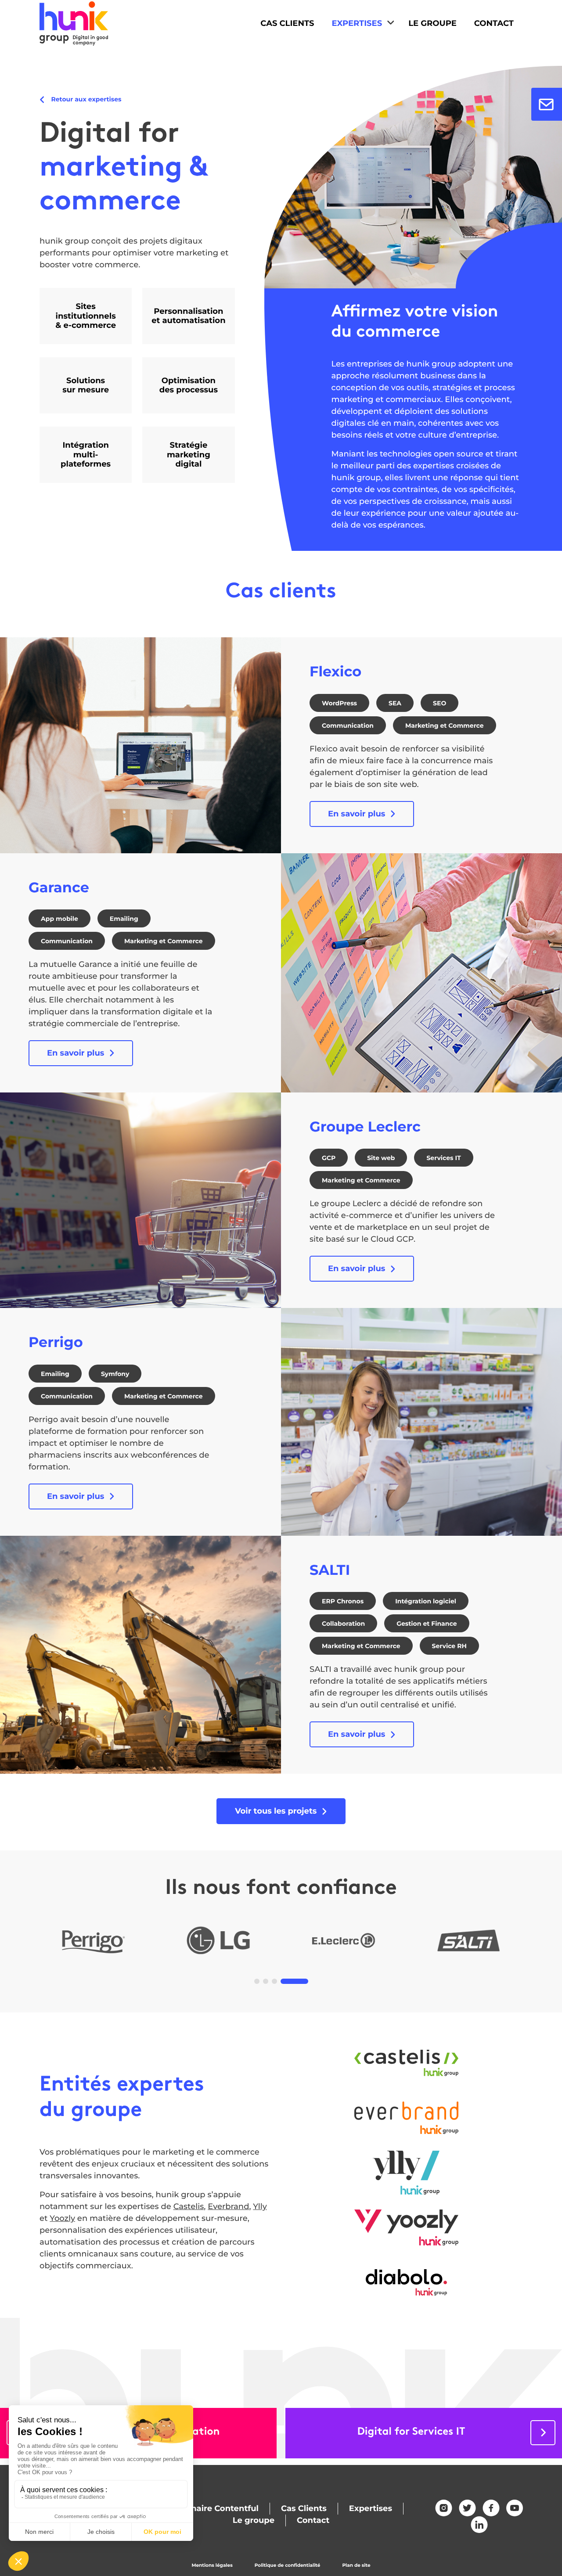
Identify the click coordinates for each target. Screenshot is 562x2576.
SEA (395, 703)
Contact (494, 23)
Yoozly (62, 2218)
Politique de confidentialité (288, 2565)
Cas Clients (287, 23)
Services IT (443, 1158)
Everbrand (228, 2206)
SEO (440, 703)
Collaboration (343, 1624)
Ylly (260, 2206)
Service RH (449, 1646)
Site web (381, 1158)
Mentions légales (212, 2565)
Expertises (357, 23)
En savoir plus (357, 814)
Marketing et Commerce (445, 726)
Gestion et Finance (427, 1624)
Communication (348, 726)
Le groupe (254, 2520)
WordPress (339, 703)
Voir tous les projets (276, 1811)
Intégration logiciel (426, 1601)
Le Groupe (432, 23)
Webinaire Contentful (214, 2508)
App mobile (59, 919)
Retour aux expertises (85, 99)
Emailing (124, 919)
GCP (329, 1158)
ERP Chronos (343, 1601)
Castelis (189, 2206)
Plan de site (356, 2565)
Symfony (115, 1374)
